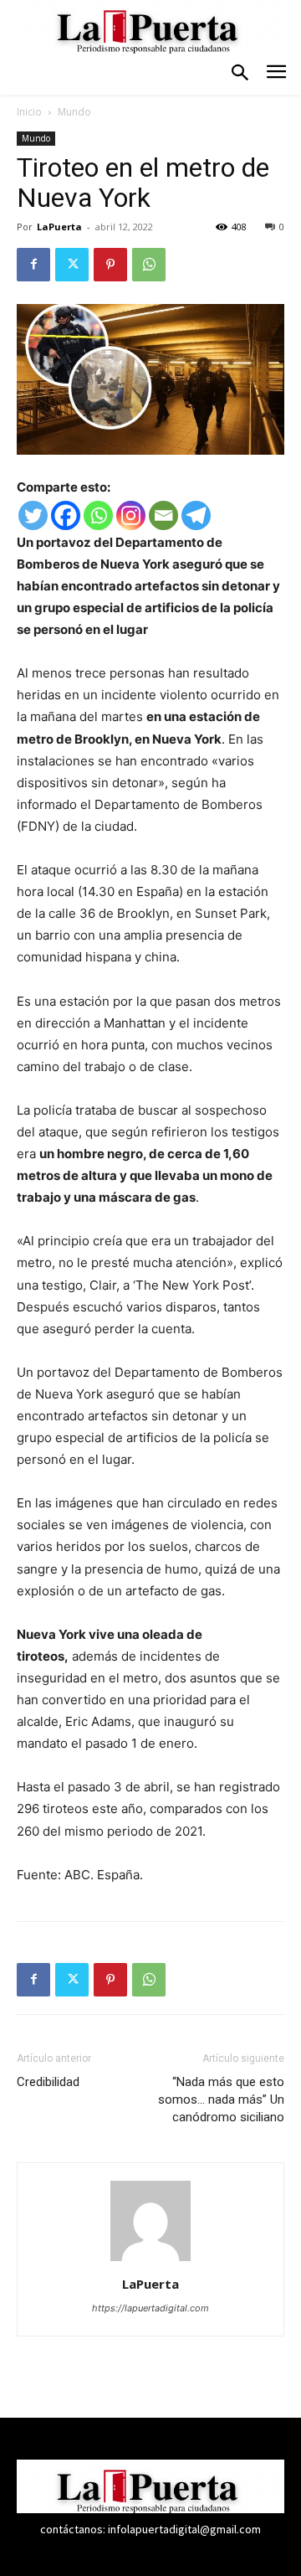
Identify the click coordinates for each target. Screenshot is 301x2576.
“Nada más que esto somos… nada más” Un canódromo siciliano (221, 2099)
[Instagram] (131, 515)
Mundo (74, 112)
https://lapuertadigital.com (150, 2308)
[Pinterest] (110, 265)
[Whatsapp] (98, 515)
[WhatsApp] (149, 265)
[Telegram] (196, 515)
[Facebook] (33, 265)
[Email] (163, 515)
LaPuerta (59, 227)
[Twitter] (72, 265)
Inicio (29, 112)
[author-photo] (150, 2261)
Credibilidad (50, 2082)
